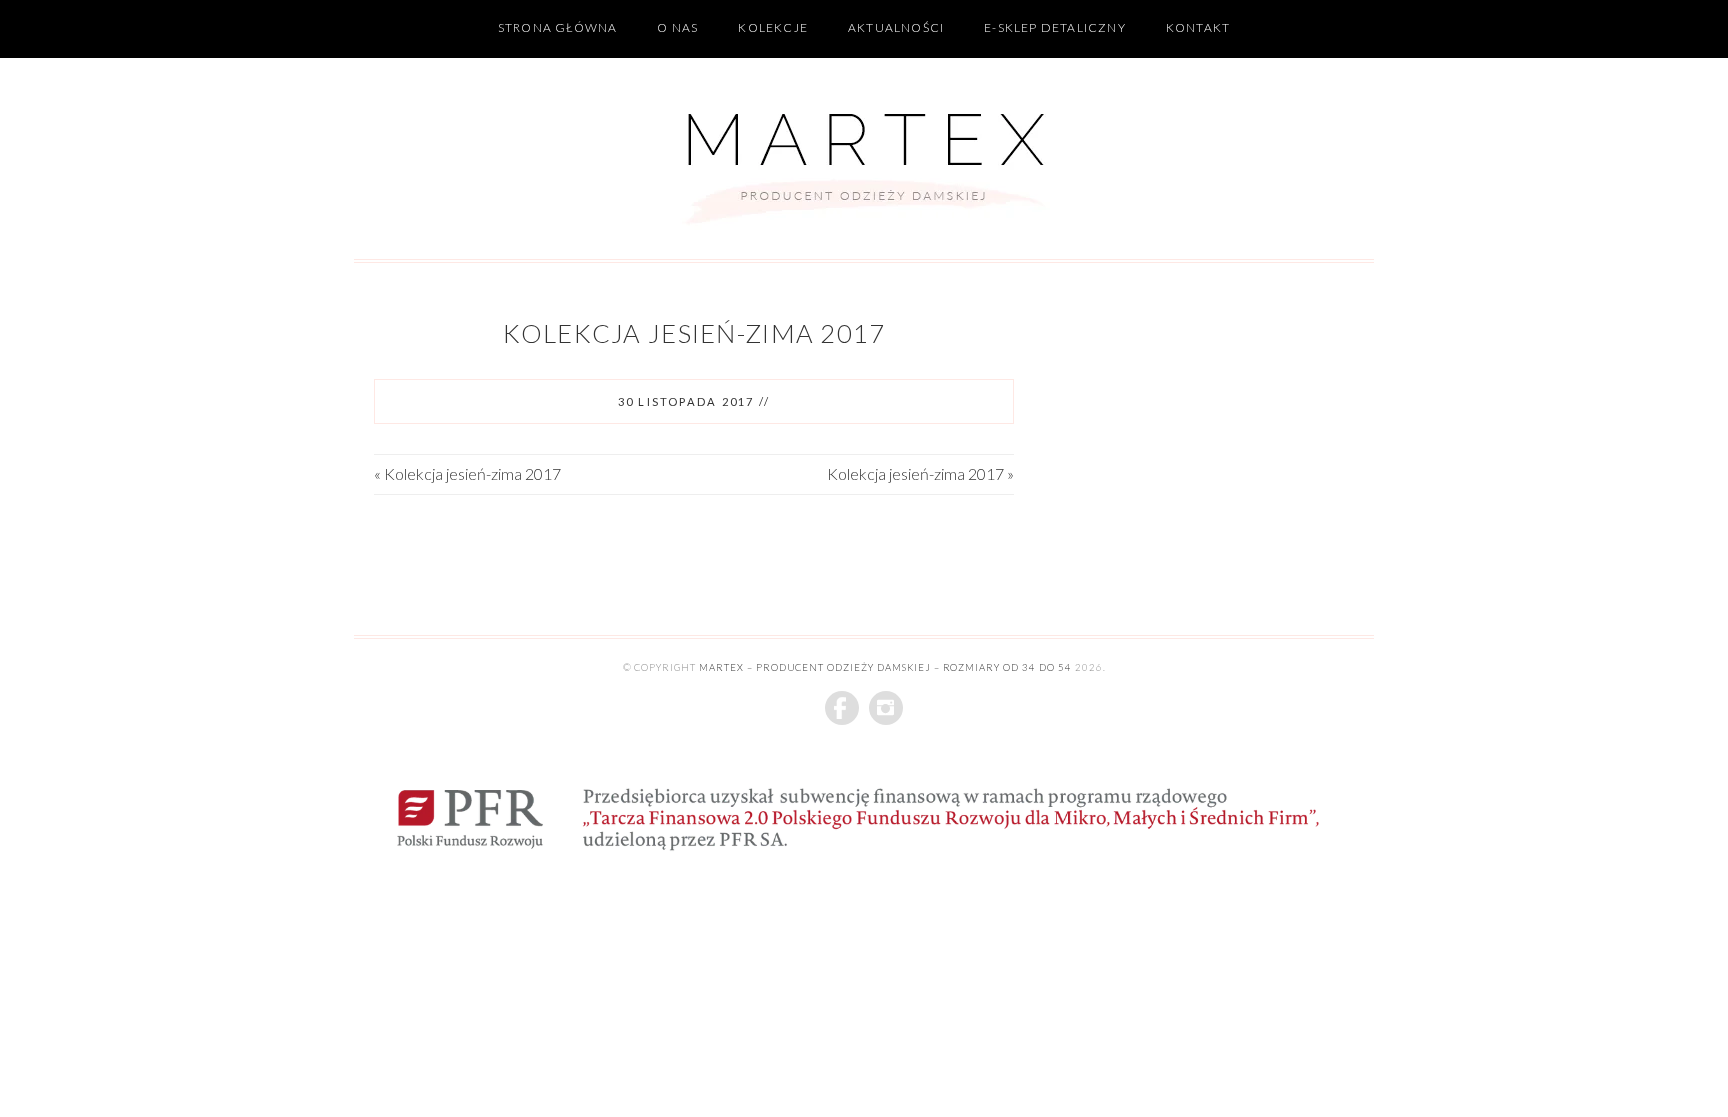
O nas (677, 27)
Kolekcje (773, 27)
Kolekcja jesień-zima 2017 (694, 333)
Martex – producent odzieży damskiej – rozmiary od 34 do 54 (885, 667)
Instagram (886, 708)
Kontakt (1198, 27)
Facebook (842, 708)
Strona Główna (558, 27)
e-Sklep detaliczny (1055, 27)
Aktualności (896, 27)
